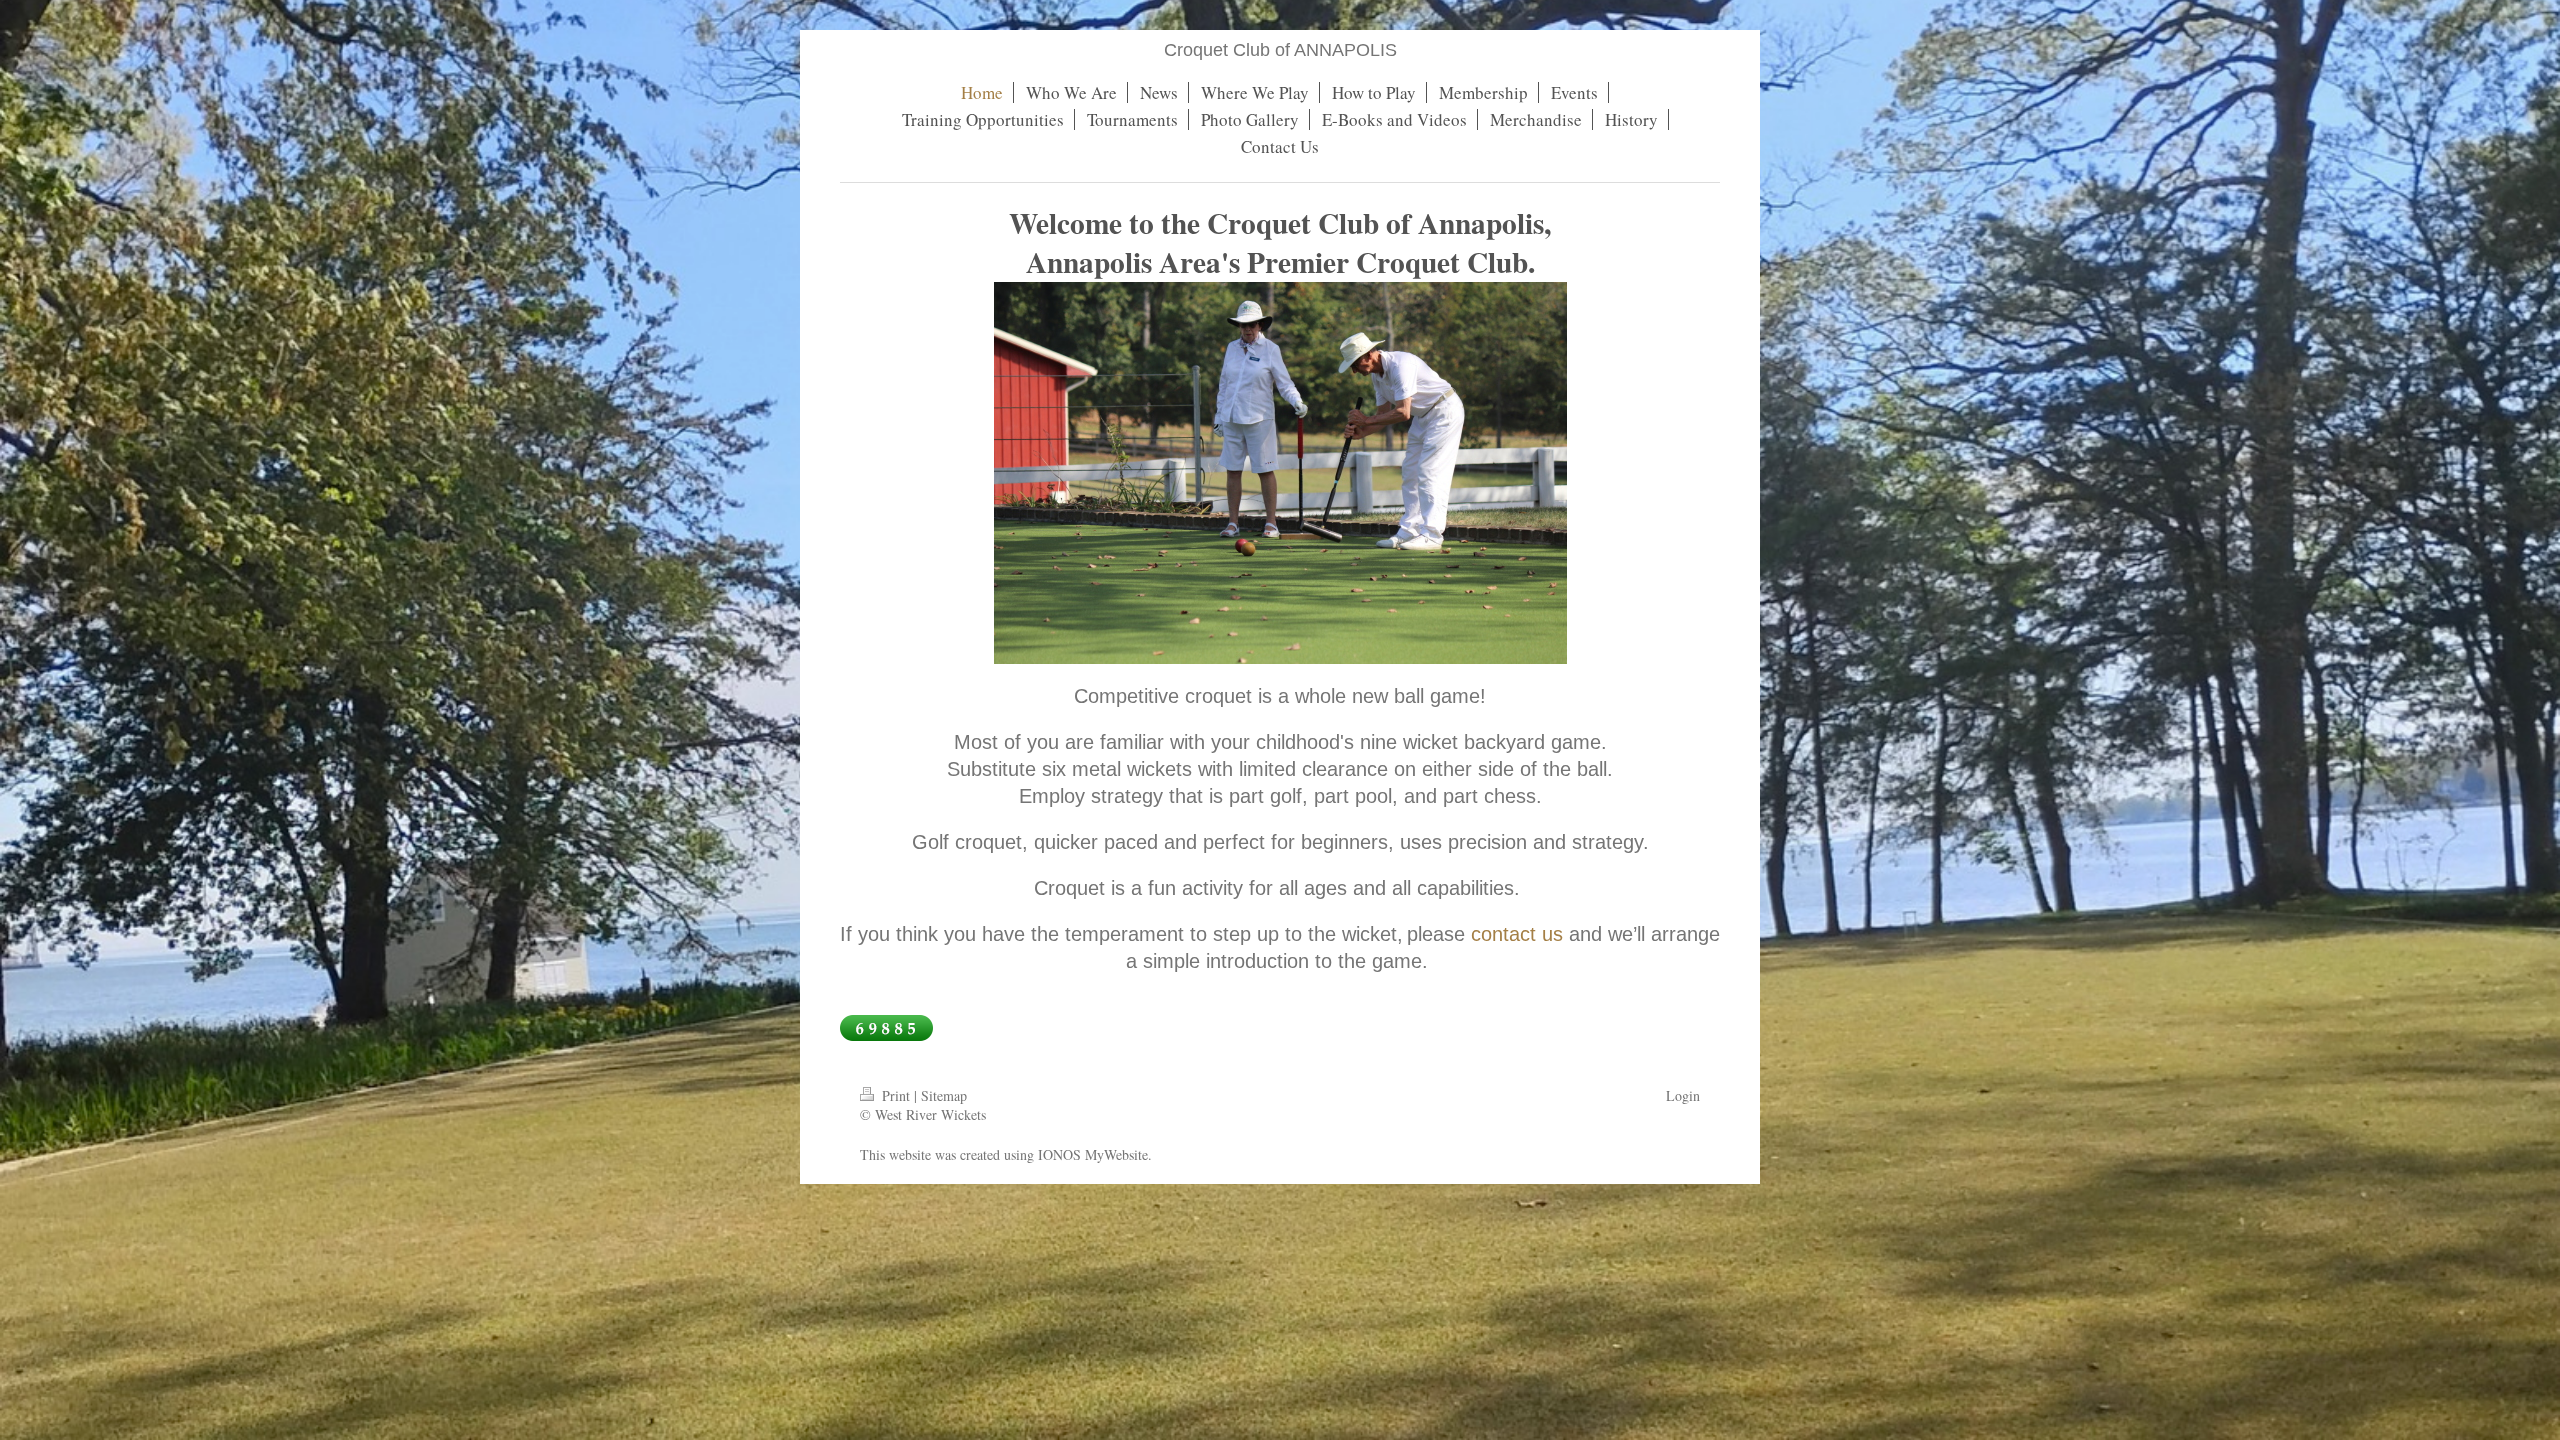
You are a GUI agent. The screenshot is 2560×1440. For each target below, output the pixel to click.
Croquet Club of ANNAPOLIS (1280, 50)
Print (896, 1095)
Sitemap (944, 1095)
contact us (1517, 934)
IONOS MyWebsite (1093, 1154)
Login (1683, 1095)
